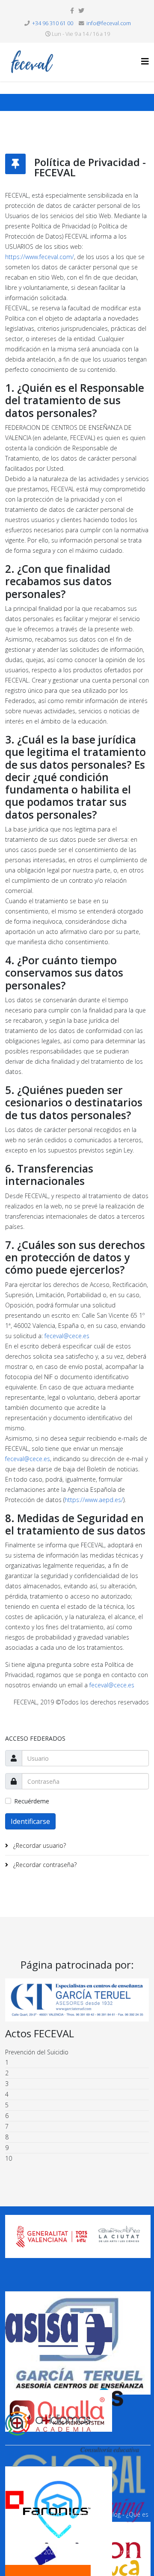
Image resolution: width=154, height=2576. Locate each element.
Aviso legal (59, 2525)
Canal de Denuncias (106, 2535)
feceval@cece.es (67, 1336)
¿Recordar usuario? (39, 1845)
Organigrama (85, 2514)
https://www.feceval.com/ (40, 257)
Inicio (13, 2514)
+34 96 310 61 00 (53, 23)
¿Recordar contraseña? (44, 1865)
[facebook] (72, 10)
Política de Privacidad (108, 2525)
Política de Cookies (47, 2535)
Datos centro (44, 2514)
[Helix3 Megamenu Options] (145, 61)
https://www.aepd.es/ (94, 1500)
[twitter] (81, 10)
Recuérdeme (32, 1801)
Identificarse (30, 1821)
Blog (115, 2514)
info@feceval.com (109, 23)
